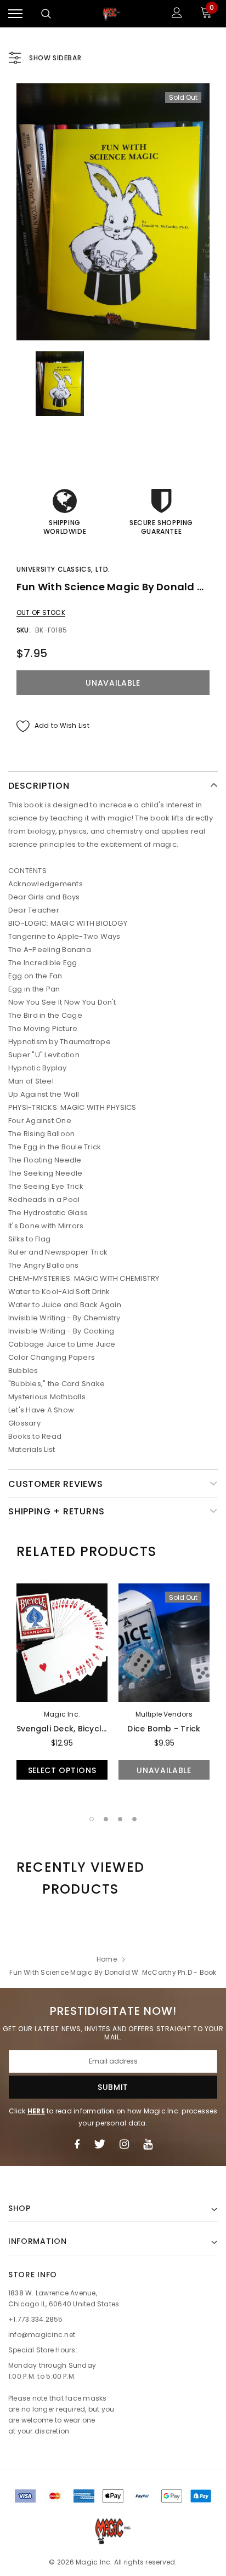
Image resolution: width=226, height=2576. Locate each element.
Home (107, 1959)
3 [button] (120, 1819)
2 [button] (106, 1819)
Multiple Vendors (164, 1714)
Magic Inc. (62, 1714)
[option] (113, 212)
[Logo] (112, 14)
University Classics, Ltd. (63, 569)
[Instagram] (124, 2144)
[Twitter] (100, 2144)
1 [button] (92, 1819)
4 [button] (134, 1819)
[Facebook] (77, 2144)
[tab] (86, 1552)
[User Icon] (177, 14)
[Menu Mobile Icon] (15, 14)
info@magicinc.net (42, 2335)
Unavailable (164, 1770)
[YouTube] (148, 2144)
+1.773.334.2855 (36, 2319)
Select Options (62, 1770)
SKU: (24, 630)
